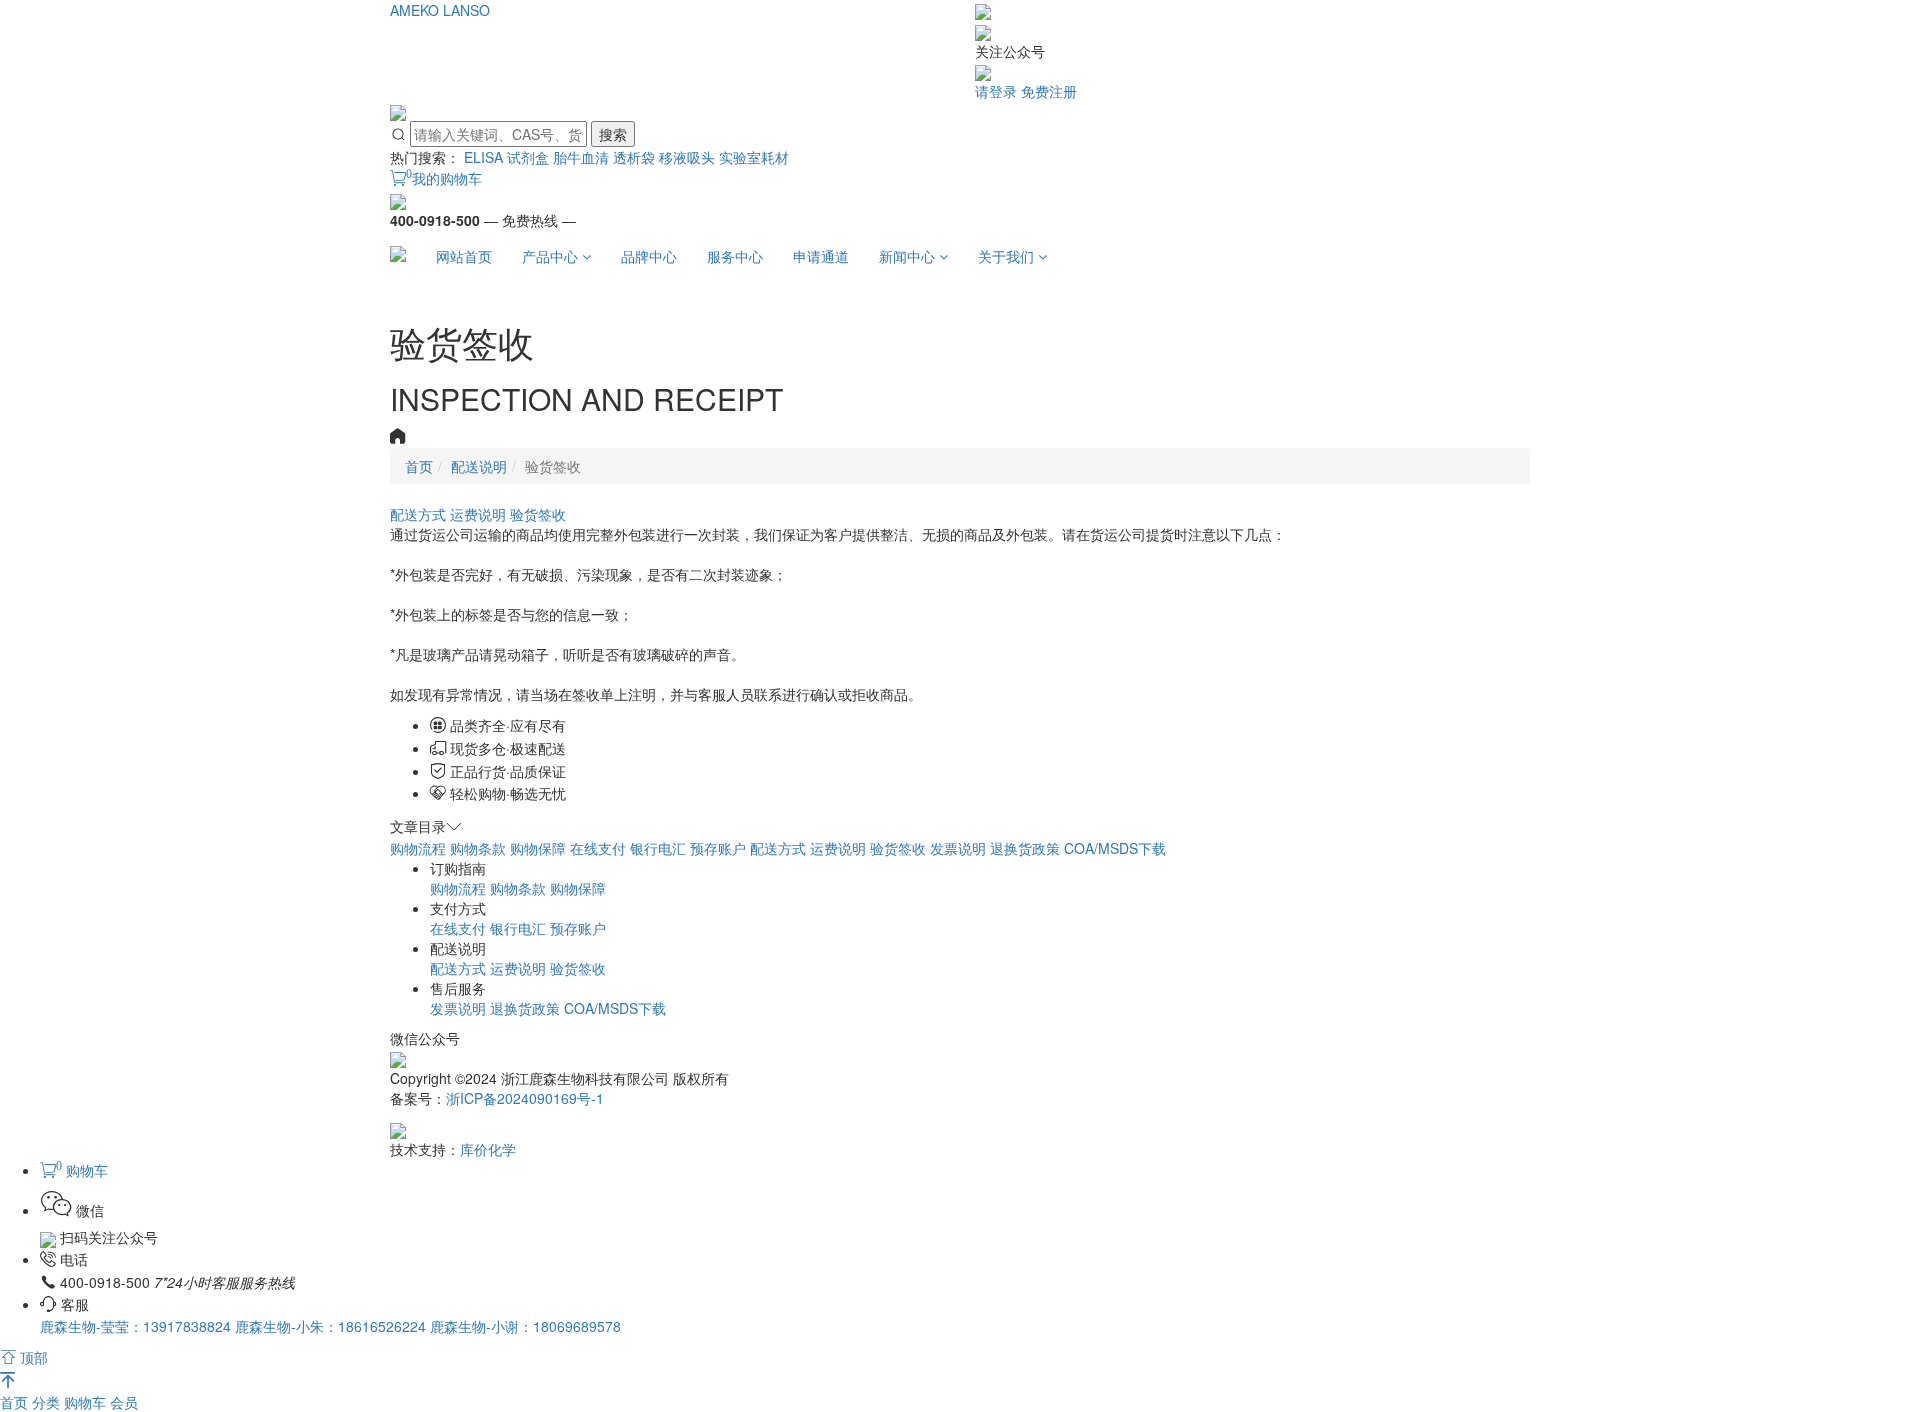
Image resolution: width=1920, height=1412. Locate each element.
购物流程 (418, 848)
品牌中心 (649, 256)
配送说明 (479, 466)
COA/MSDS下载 (1115, 848)
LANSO (466, 10)
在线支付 (598, 848)
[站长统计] (398, 1128)
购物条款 (478, 848)
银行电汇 (658, 848)
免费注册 (1049, 91)
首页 (16, 1402)
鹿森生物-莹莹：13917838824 (137, 1326)
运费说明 (478, 514)
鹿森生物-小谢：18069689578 (525, 1326)
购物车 (87, 1402)
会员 (124, 1402)
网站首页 (464, 256)
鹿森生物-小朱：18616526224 (332, 1326)
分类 (48, 1402)
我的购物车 (444, 178)
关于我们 (1008, 256)
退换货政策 (1025, 848)
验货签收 (538, 514)
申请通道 (821, 256)
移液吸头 (687, 157)
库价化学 (488, 1149)
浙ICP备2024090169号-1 (525, 1098)
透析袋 (634, 157)
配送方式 (418, 514)
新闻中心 (909, 256)
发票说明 (958, 848)
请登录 (996, 91)
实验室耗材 (754, 157)
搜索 (613, 134)
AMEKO (414, 10)
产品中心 (552, 256)
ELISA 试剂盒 (506, 157)
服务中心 (735, 256)
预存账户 (718, 848)
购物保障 (538, 848)
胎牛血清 (581, 157)
